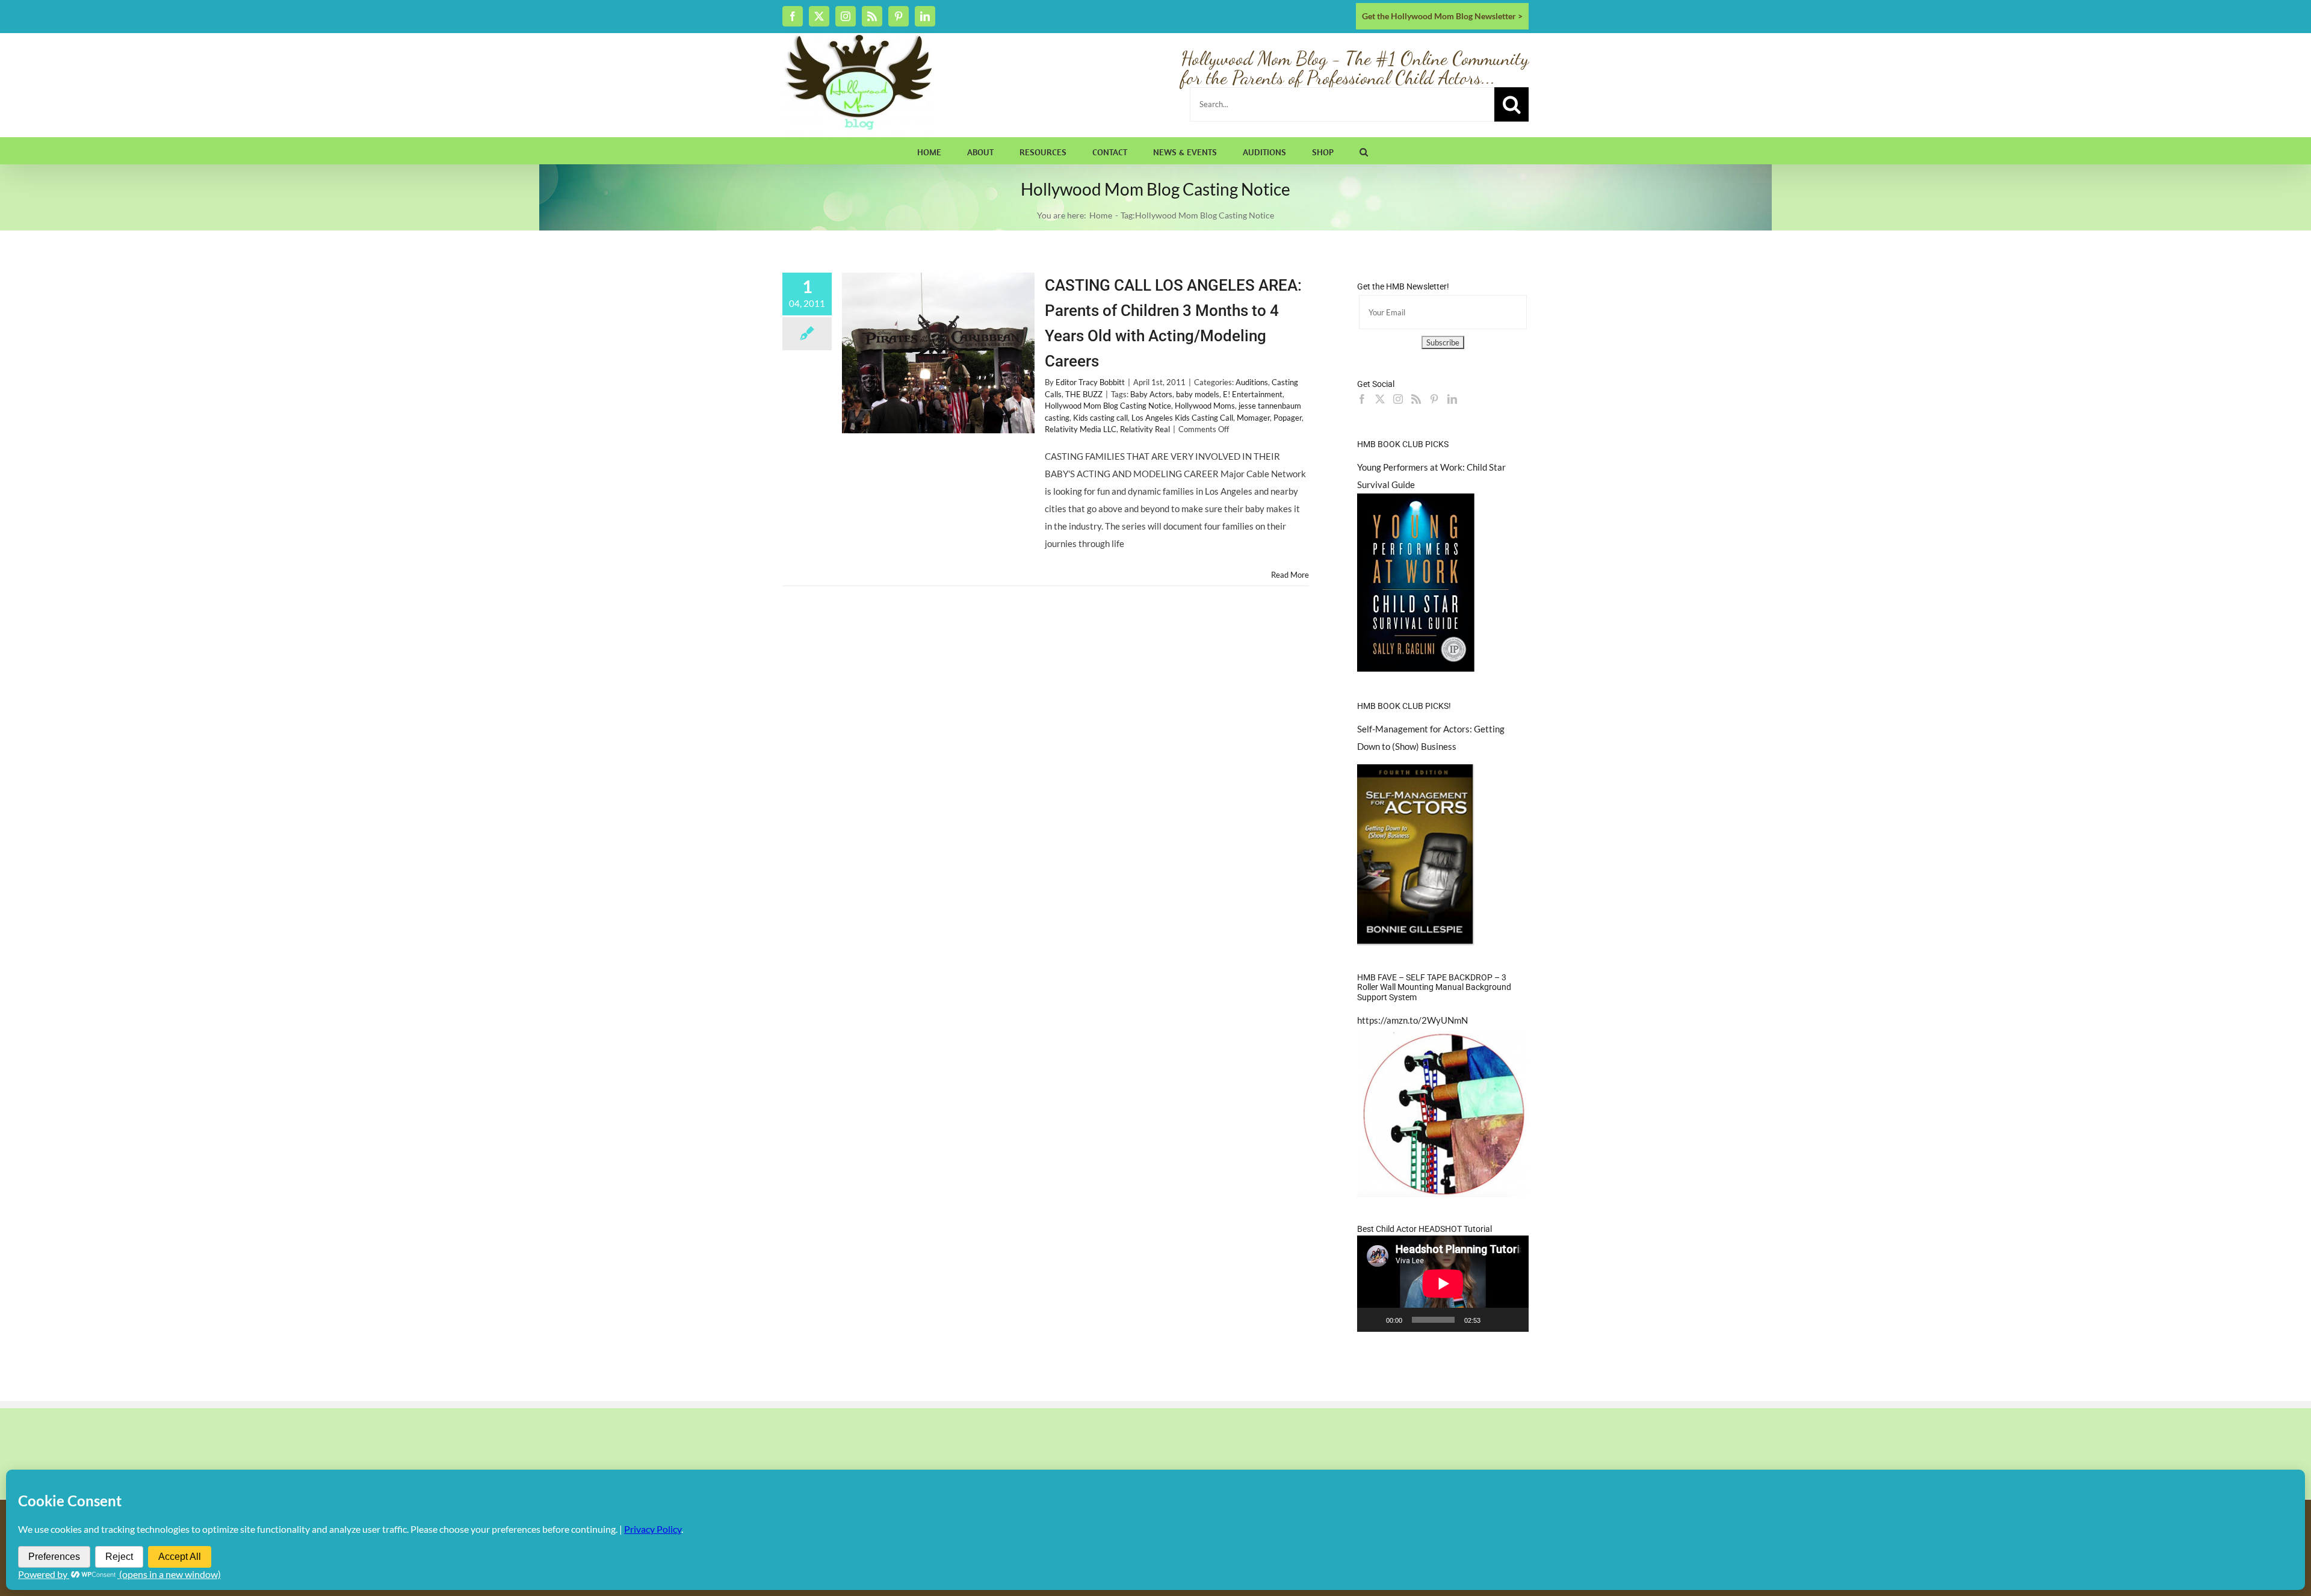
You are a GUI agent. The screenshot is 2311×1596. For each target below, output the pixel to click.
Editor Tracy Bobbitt (1090, 382)
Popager (1288, 418)
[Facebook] (1362, 399)
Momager (1253, 418)
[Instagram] (1398, 399)
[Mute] (1494, 1320)
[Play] (1373, 1320)
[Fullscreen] (1513, 1320)
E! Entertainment (1253, 394)
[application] (1443, 1284)
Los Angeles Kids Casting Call (1182, 418)
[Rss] (1416, 399)
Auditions (1252, 382)
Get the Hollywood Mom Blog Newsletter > (1442, 16)
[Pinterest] (1434, 399)
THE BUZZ (1084, 394)
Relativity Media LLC (1081, 429)
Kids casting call (1100, 418)
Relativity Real (1145, 429)
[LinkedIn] (1452, 399)
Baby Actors (1151, 394)
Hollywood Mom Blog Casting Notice (1108, 406)
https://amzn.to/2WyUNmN (1412, 1020)
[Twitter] (1380, 399)
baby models (1198, 394)
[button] (1364, 150)
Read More (1290, 575)
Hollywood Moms (1205, 406)
